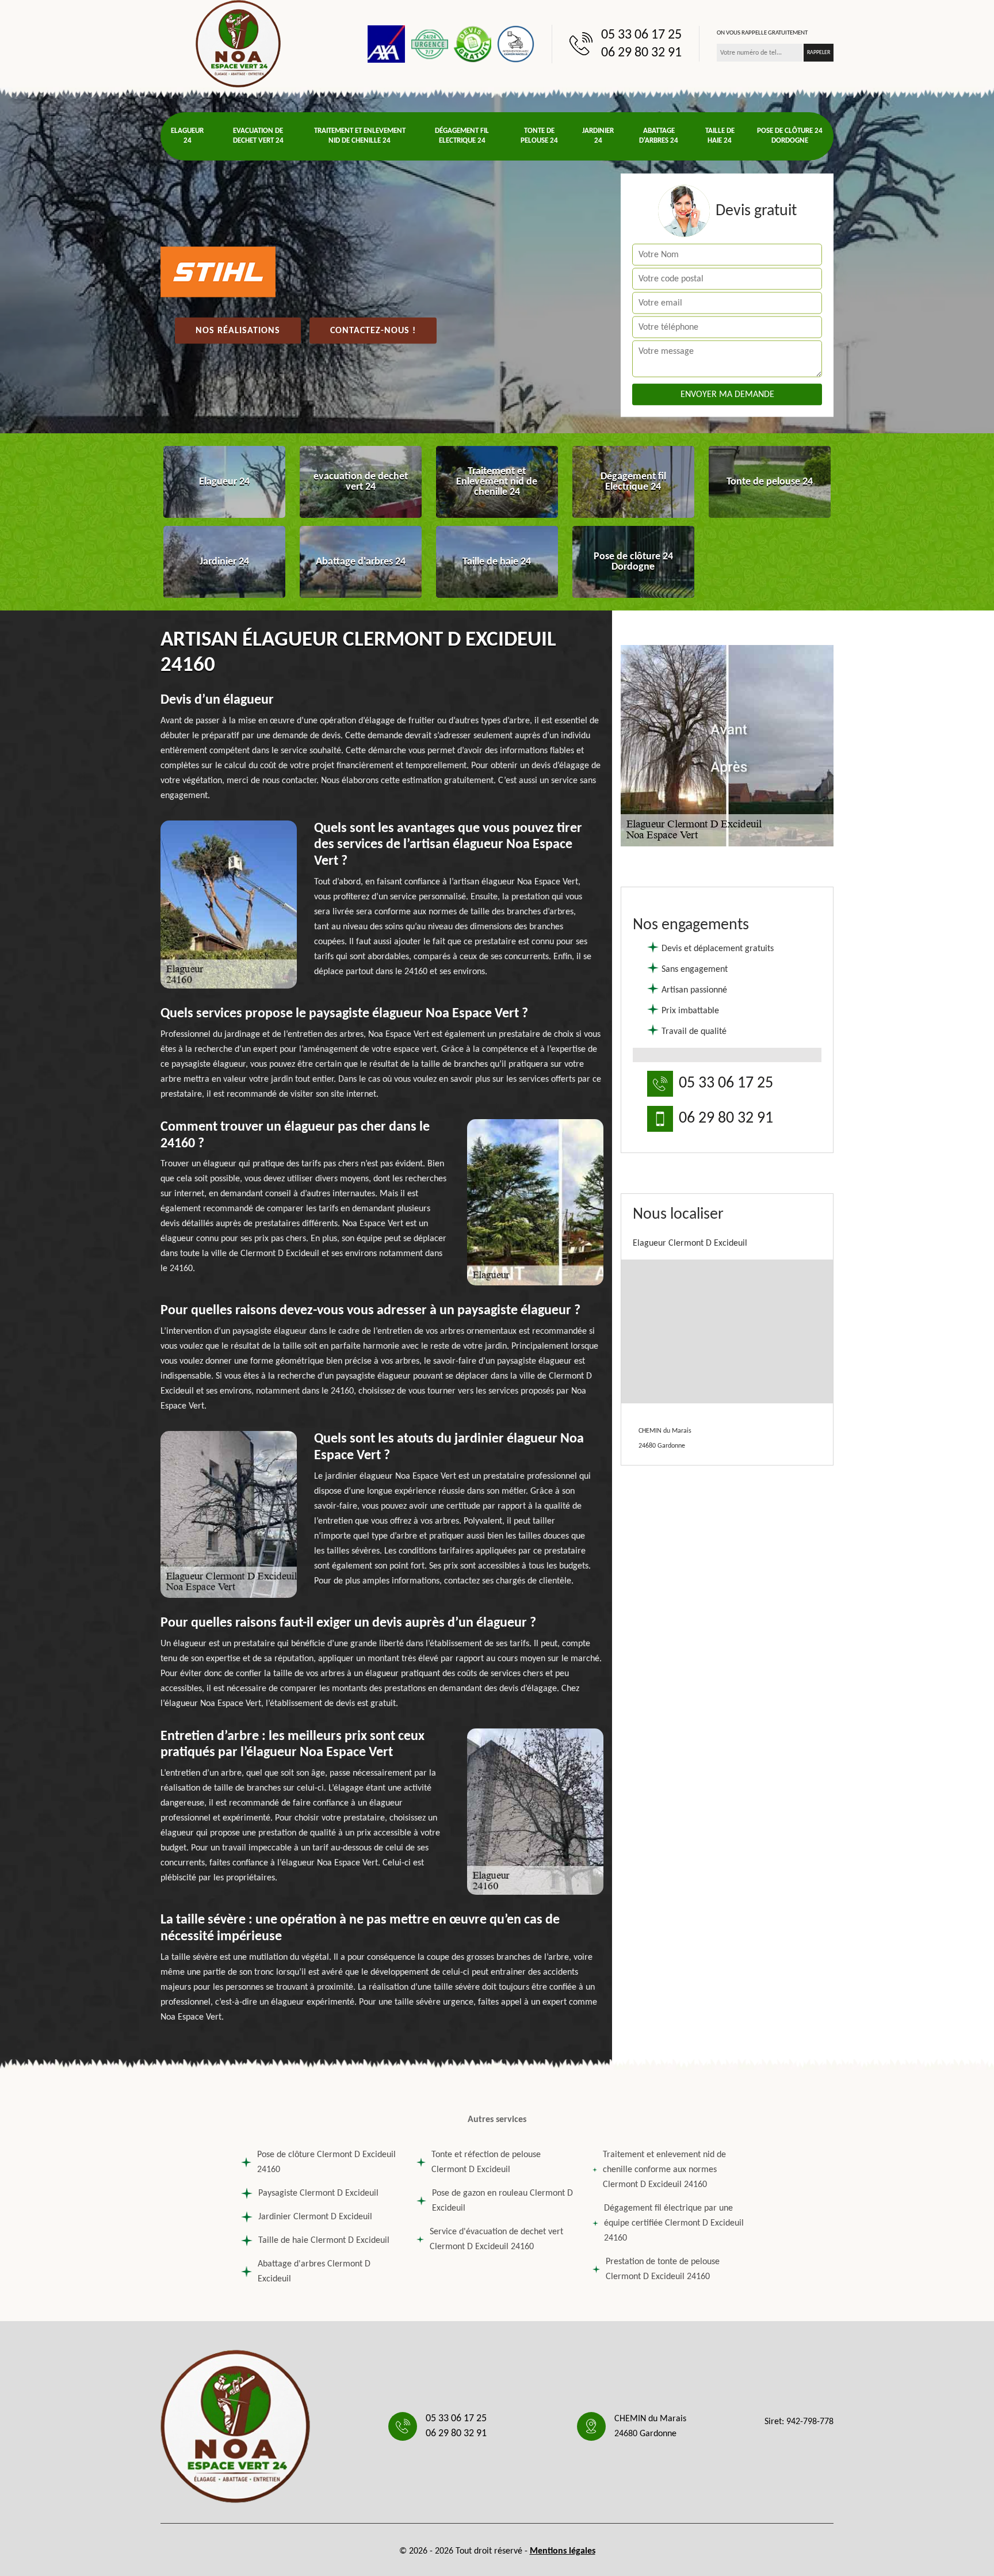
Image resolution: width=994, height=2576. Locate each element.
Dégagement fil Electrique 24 (462, 136)
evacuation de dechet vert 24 (258, 136)
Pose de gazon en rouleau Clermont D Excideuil (502, 2201)
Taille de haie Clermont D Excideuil (324, 2241)
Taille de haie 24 (720, 136)
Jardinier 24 (598, 136)
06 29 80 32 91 (641, 53)
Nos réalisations (238, 331)
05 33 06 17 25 (641, 35)
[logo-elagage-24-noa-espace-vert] (238, 44)
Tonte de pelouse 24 (539, 136)
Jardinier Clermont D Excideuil (315, 2217)
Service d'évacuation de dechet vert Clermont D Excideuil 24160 (496, 2239)
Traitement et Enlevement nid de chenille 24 (360, 136)
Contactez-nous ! (373, 331)
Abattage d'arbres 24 (659, 136)
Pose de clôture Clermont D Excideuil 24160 (326, 2162)
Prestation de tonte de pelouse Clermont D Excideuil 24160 (663, 2269)
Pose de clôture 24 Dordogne (790, 136)
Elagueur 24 (187, 136)
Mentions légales (563, 2551)
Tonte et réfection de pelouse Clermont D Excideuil (486, 2162)
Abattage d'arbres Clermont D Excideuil (314, 2272)
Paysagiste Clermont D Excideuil (318, 2193)
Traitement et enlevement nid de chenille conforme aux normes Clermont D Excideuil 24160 (664, 2170)
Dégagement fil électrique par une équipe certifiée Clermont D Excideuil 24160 (674, 2223)
